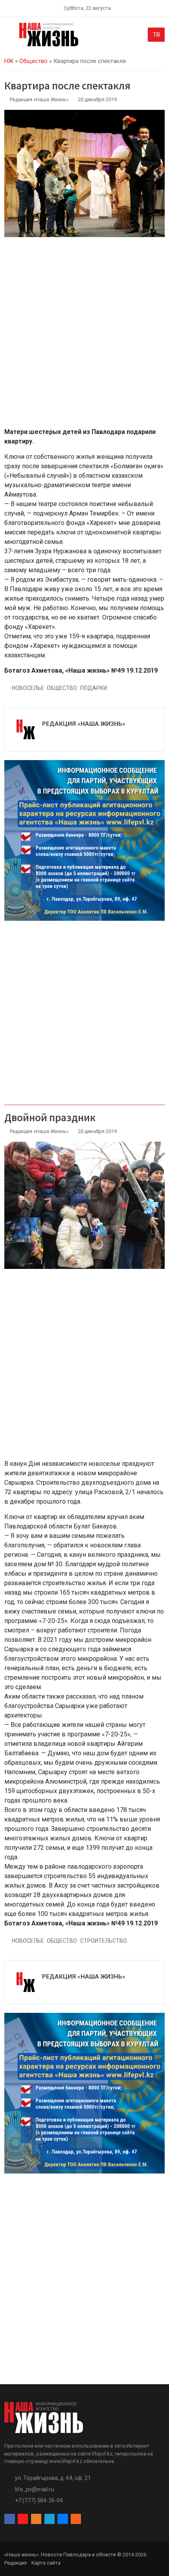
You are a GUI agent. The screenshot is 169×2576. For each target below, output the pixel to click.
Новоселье (28, 688)
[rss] (76, 2519)
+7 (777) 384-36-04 (39, 2500)
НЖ (9, 61)
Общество (33, 61)
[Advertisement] (84, 337)
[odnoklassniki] (36, 2519)
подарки (94, 688)
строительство (104, 1941)
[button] (9, 36)
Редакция (16, 2563)
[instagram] (23, 2519)
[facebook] (9, 2519)
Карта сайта (46, 2563)
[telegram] (50, 2519)
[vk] (62, 2519)
